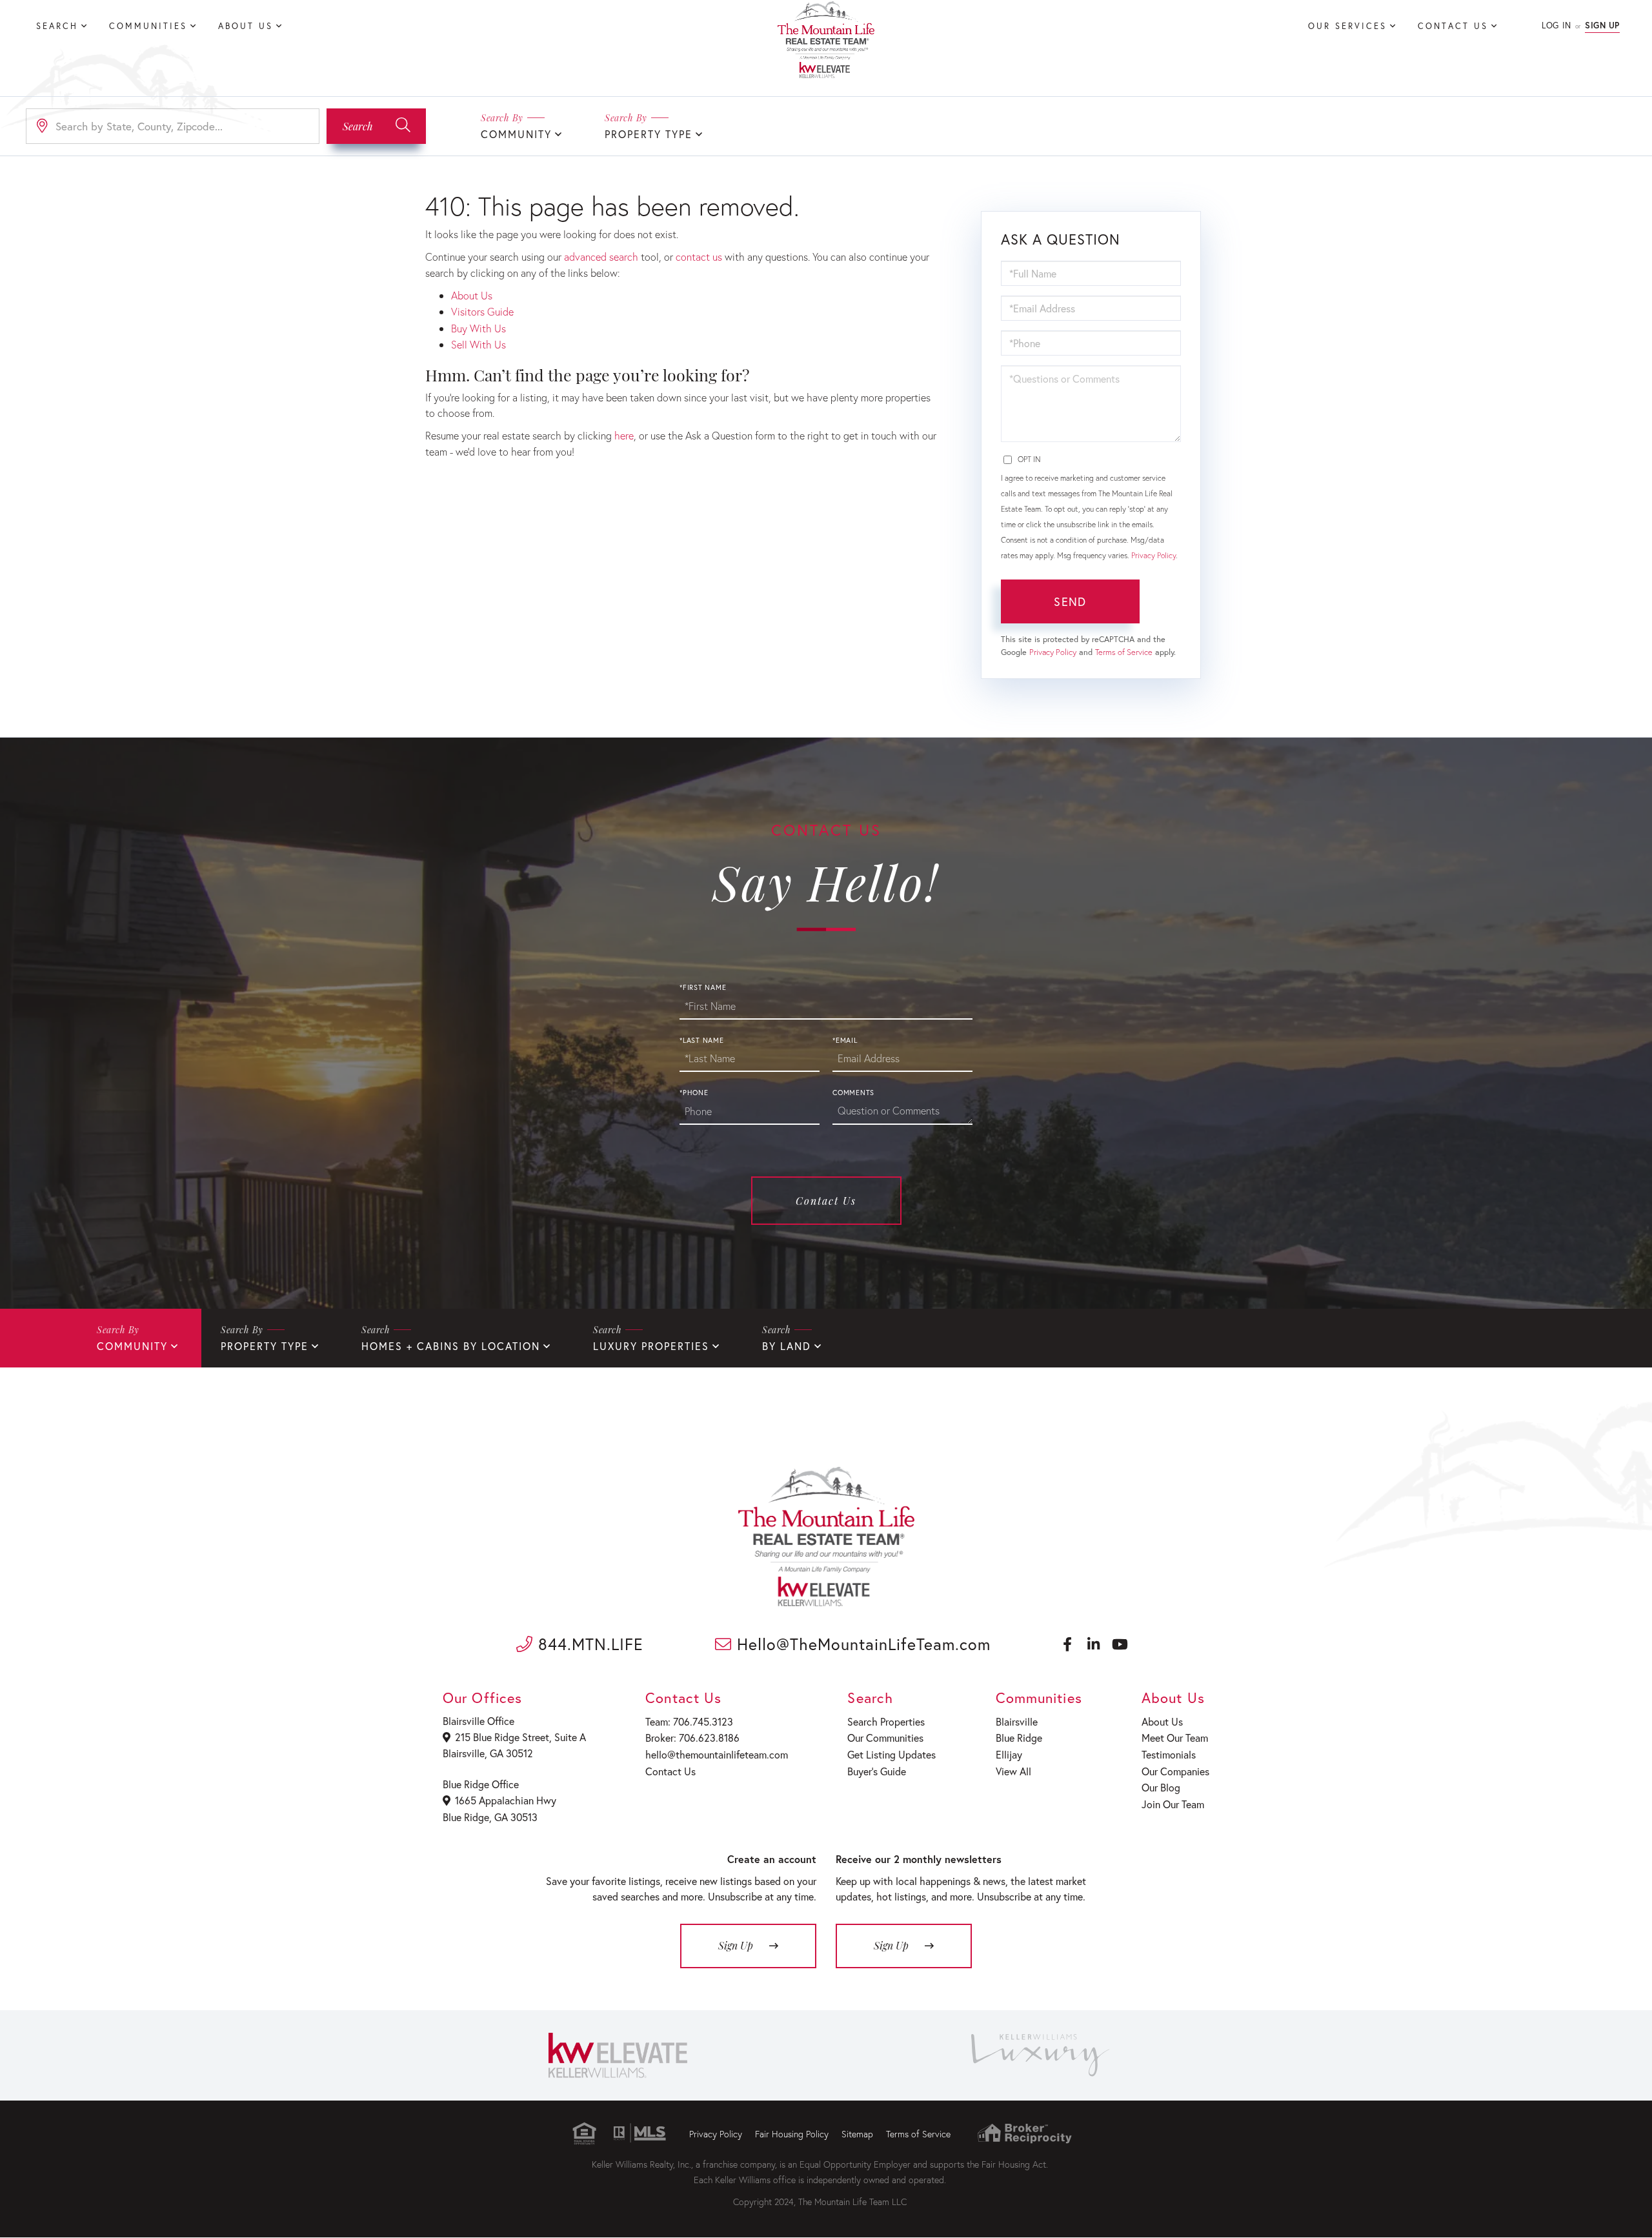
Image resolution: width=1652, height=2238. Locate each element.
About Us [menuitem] (246, 26)
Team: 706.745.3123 (689, 1721)
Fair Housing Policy (792, 2134)
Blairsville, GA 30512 (488, 1753)
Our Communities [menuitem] (885, 1738)
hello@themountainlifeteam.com (717, 1754)
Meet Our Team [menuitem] (1175, 1738)
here (624, 435)
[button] (376, 126)
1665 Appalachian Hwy (506, 1800)
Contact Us (826, 1201)
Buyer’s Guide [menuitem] (877, 1771)
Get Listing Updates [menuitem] (891, 1754)
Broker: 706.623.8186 (692, 1738)
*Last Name (702, 1040)
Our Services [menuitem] (1347, 26)
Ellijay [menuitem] (1009, 1754)
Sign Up (1602, 25)
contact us (699, 257)
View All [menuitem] (1013, 1771)
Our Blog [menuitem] (1161, 1787)
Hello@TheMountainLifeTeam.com (861, 1644)
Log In (1556, 25)
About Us (472, 295)
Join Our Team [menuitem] (1173, 1804)
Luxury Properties (651, 1346)
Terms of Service (1124, 652)
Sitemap (857, 2134)
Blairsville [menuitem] (1017, 1721)
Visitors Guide (482, 311)
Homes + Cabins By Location (451, 1346)
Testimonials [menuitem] (1169, 1754)
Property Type (649, 134)
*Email (845, 1040)
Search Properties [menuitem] (886, 1721)
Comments (853, 1093)
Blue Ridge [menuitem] (1019, 1738)
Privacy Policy (1153, 555)
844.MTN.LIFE (588, 1644)
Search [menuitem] (57, 26)
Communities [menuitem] (148, 26)
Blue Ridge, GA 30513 (490, 1817)
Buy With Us (478, 328)
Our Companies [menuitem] (1175, 1771)
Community (516, 134)
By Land (787, 1346)
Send (1070, 601)
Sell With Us (478, 344)
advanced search (601, 257)
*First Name (703, 987)
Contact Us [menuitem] (1453, 26)
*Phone (694, 1093)
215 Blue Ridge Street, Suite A (520, 1737)
